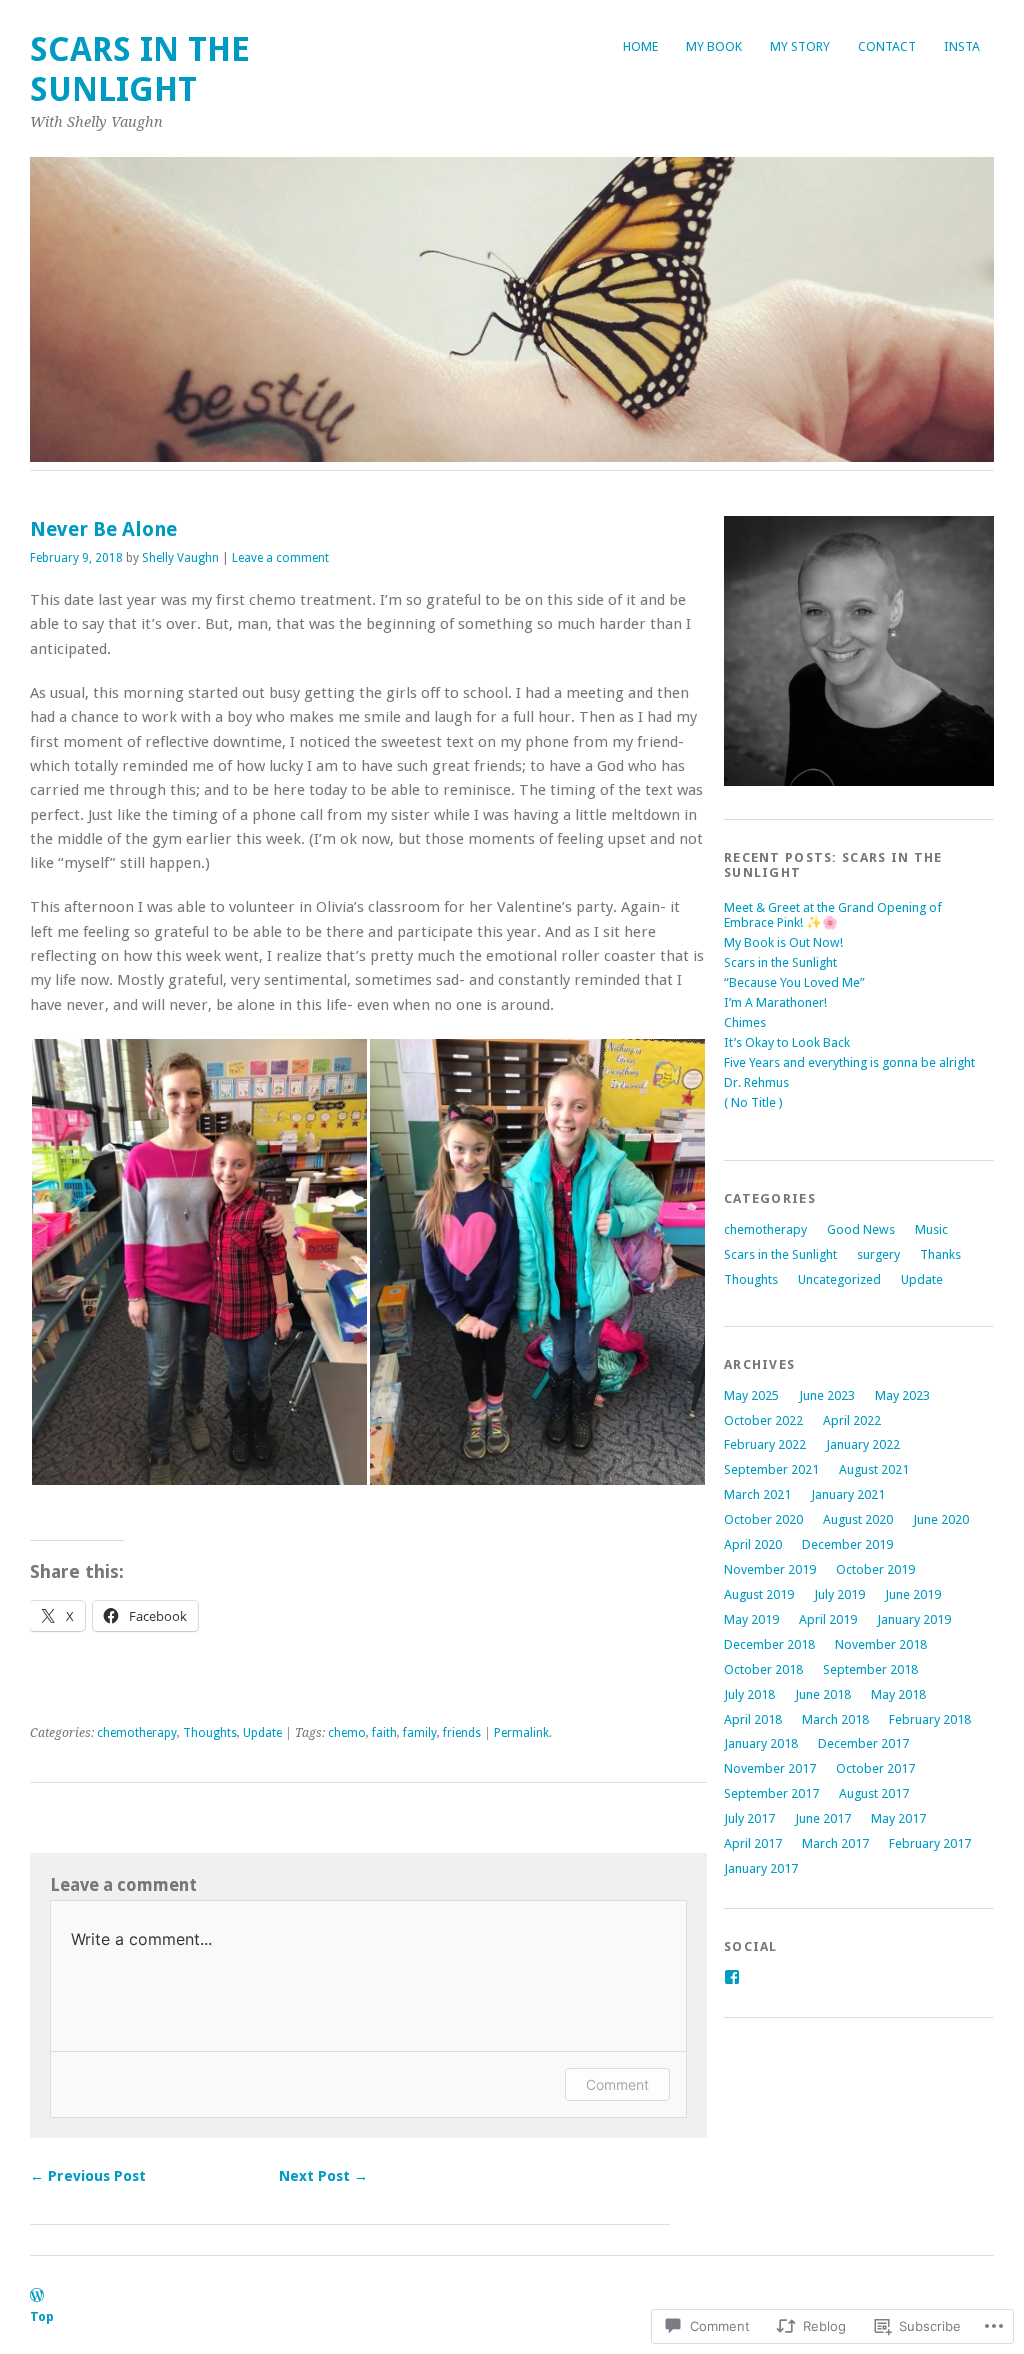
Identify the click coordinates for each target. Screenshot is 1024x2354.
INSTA (962, 46)
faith (384, 1733)
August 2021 (874, 1469)
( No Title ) (753, 1102)
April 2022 (852, 1420)
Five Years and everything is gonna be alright (849, 1062)
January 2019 (914, 1619)
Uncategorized (839, 1279)
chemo (347, 1733)
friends (462, 1733)
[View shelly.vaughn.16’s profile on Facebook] (732, 1977)
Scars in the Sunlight (140, 69)
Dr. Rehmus (756, 1082)
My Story (800, 46)
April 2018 (753, 1719)
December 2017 (863, 1743)
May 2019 (751, 1619)
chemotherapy (137, 1733)
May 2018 (898, 1694)
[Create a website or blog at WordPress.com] (37, 2296)
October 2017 (875, 1768)
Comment (617, 2084)
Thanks (940, 1254)
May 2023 (902, 1395)
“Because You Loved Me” (794, 982)
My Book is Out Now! (783, 942)
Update (262, 1733)
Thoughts (210, 1733)
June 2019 (913, 1594)
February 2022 (765, 1444)
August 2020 (858, 1519)
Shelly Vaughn (180, 558)
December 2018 (769, 1644)
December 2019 (847, 1544)
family (420, 1733)
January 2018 (761, 1743)
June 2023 (827, 1395)
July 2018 (749, 1694)
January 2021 (848, 1494)
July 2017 (749, 1818)
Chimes (745, 1022)
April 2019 (828, 1619)
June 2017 (823, 1818)
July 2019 (839, 1594)
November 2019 (770, 1569)
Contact (887, 46)
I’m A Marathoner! (775, 1002)
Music (931, 1229)
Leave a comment (280, 558)
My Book (714, 46)
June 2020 (941, 1519)
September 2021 (771, 1469)
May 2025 (751, 1395)
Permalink (521, 1733)
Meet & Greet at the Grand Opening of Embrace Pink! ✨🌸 (833, 915)
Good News (861, 1229)
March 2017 (835, 1843)
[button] (199, 1262)
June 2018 (823, 1694)
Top (42, 2316)
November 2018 (881, 1644)
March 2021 (757, 1494)
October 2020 (763, 1519)
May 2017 (898, 1818)
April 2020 (753, 1544)
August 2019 (759, 1594)
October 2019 (875, 1569)
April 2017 (753, 1843)
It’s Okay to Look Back (787, 1042)
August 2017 (874, 1793)
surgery (878, 1254)
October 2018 (763, 1669)
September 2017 (771, 1793)
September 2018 (870, 1669)
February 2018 (930, 1719)
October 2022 (763, 1420)
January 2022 (863, 1444)
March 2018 (835, 1719)
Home (640, 46)
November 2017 (770, 1768)
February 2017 (930, 1843)
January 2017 (761, 1868)
